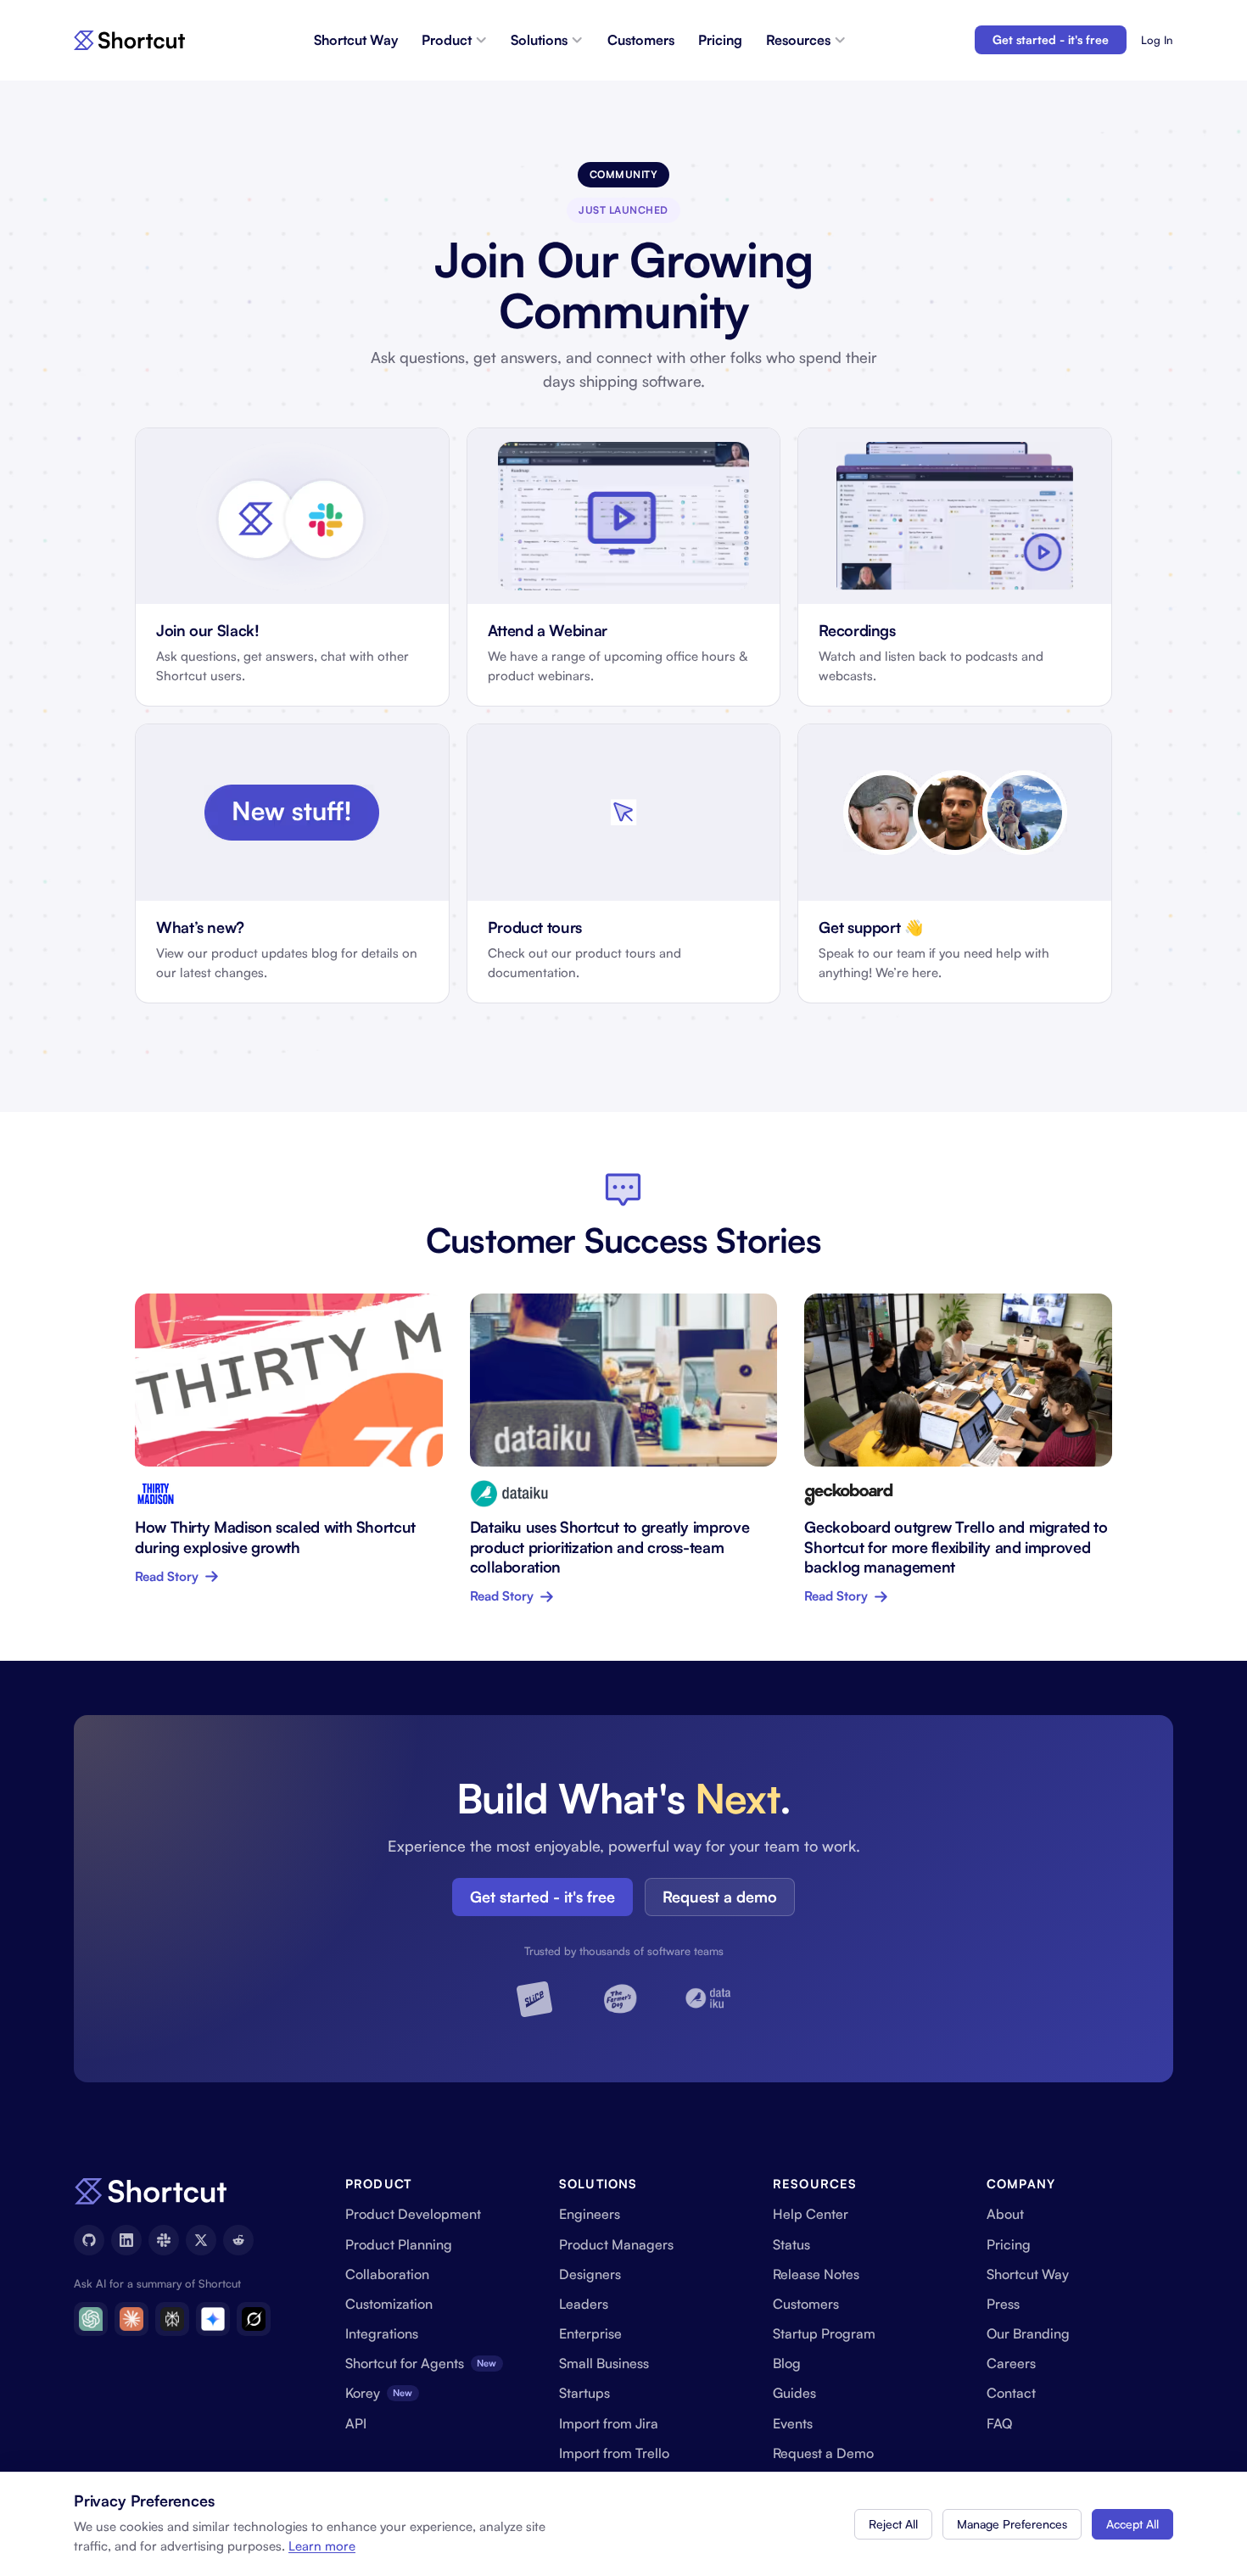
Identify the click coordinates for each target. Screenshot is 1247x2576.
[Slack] (164, 2240)
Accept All (1132, 2524)
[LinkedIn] (126, 2240)
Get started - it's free (1051, 39)
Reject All (893, 2524)
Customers (641, 40)
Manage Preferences (1012, 2524)
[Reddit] (238, 2240)
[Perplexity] (172, 2319)
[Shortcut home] (129, 40)
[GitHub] (89, 2240)
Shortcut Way (356, 40)
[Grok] (254, 2319)
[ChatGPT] (91, 2319)
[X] (201, 2240)
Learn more (322, 2546)
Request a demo (720, 1897)
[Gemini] (213, 2319)
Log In (1157, 40)
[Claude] (131, 2319)
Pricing (720, 40)
